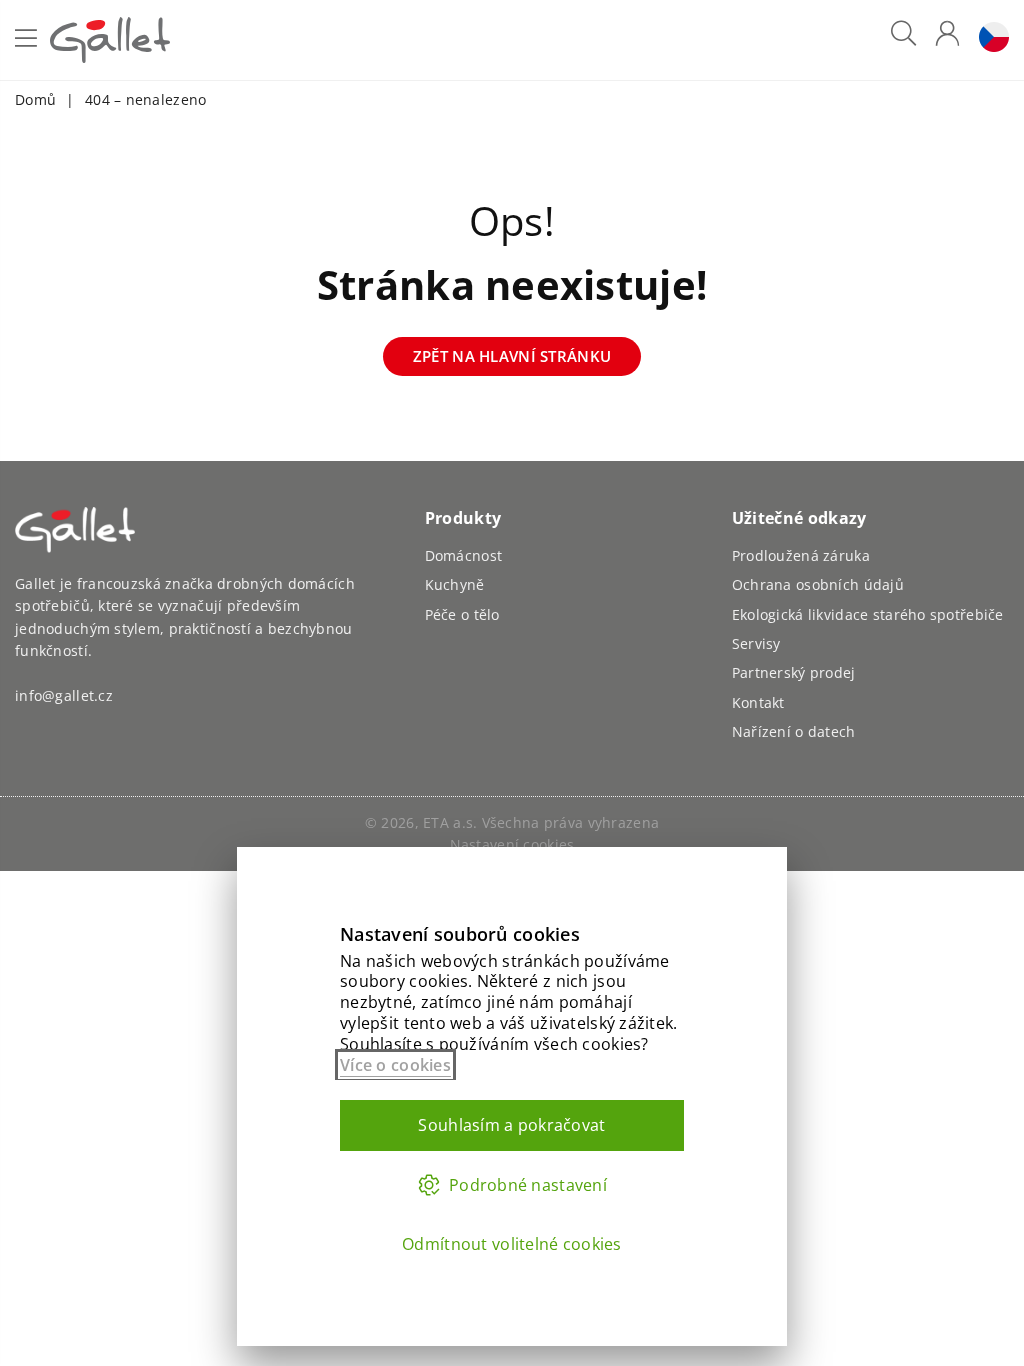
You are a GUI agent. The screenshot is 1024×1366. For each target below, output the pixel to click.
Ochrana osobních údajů (818, 584)
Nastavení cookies (512, 844)
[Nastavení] (989, 40)
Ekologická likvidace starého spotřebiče (868, 614)
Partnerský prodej (794, 672)
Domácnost (464, 555)
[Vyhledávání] (903, 40)
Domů (35, 99)
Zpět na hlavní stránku (512, 356)
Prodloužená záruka (801, 555)
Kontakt (758, 702)
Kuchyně (455, 584)
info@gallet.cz (64, 695)
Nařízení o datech (794, 731)
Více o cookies (395, 1065)
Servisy (756, 643)
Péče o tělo (462, 614)
